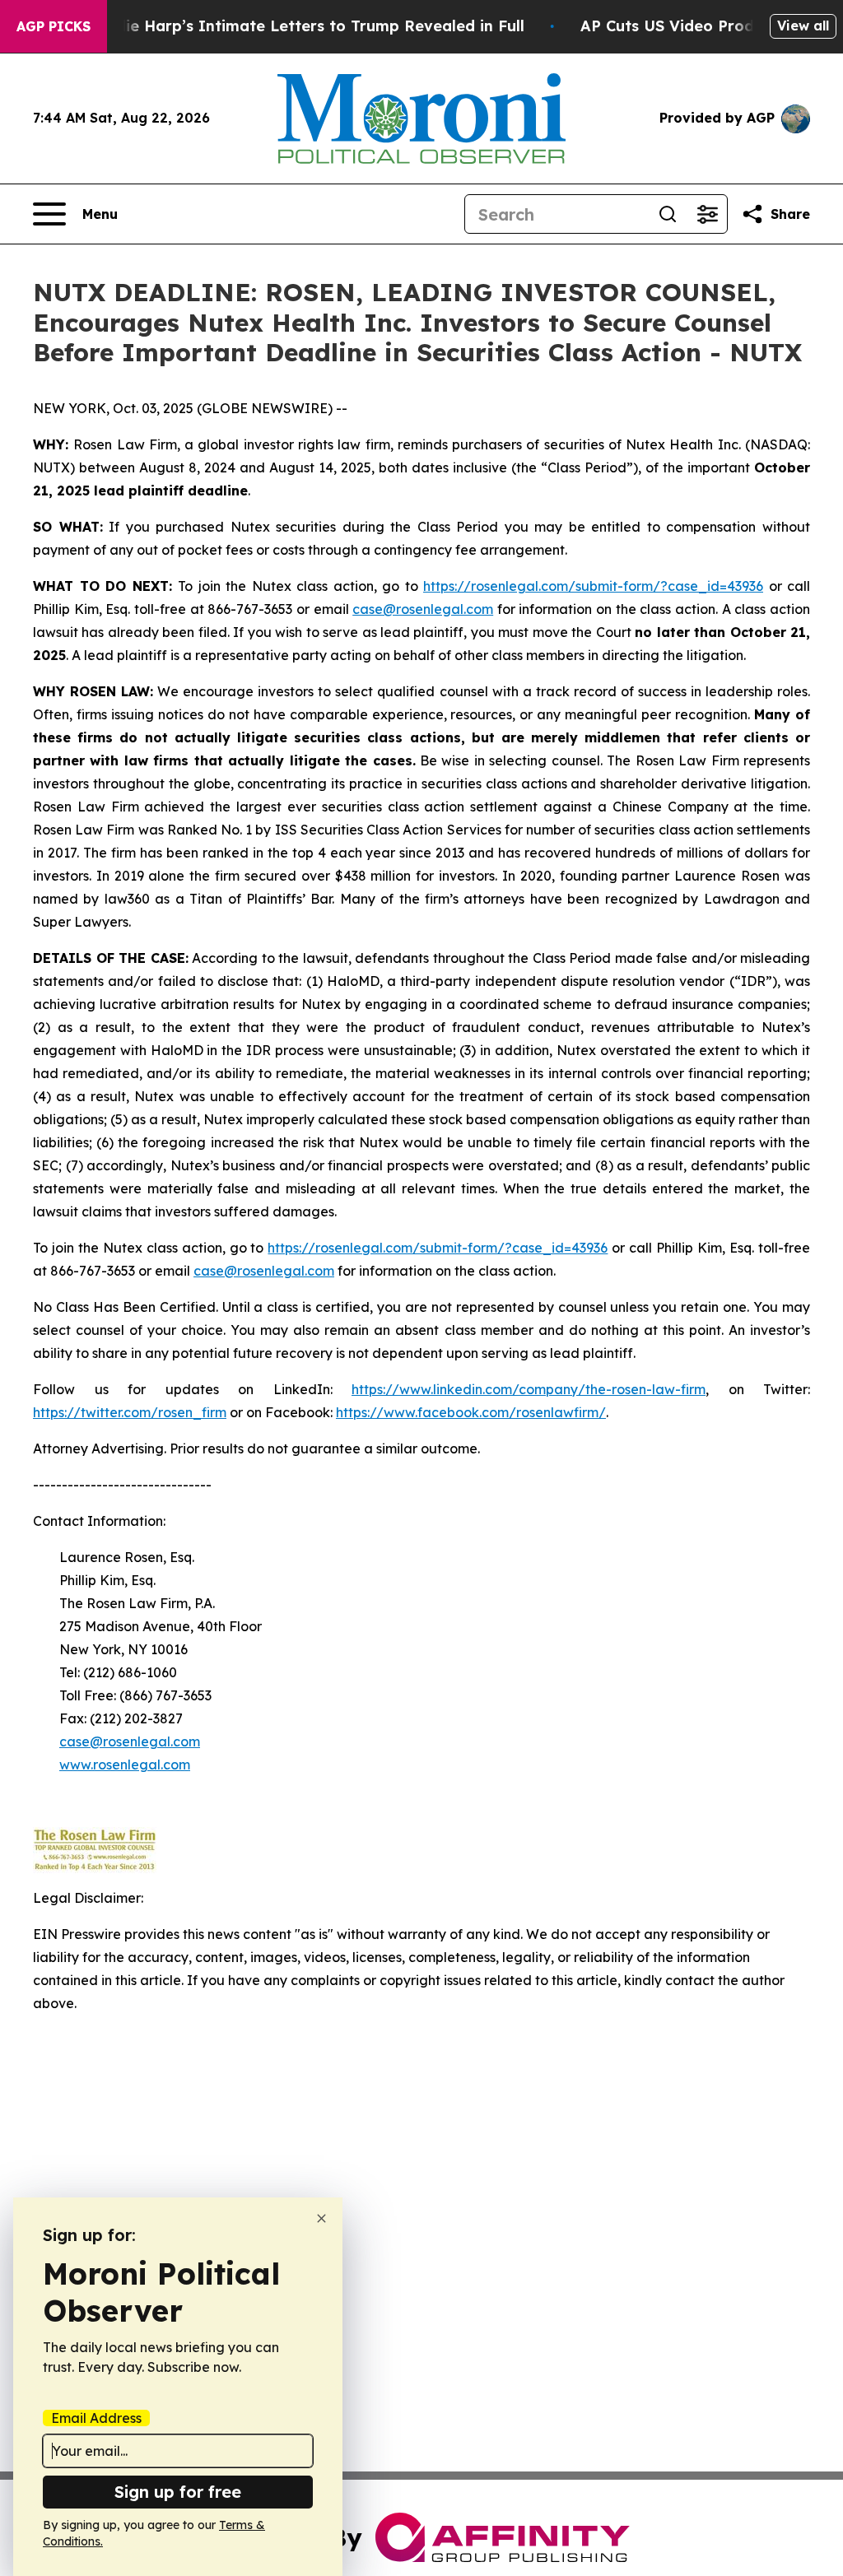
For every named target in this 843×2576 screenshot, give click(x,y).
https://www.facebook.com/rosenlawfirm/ (471, 1412)
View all (803, 26)
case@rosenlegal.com (423, 609)
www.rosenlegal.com (125, 1765)
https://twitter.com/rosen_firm (130, 1412)
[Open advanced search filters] (707, 214)
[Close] (321, 2218)
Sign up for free (178, 2492)
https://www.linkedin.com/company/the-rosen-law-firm (529, 1389)
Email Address (96, 2418)
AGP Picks (54, 26)
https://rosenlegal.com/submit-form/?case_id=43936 (593, 586)
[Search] (668, 214)
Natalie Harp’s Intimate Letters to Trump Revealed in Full (304, 26)
